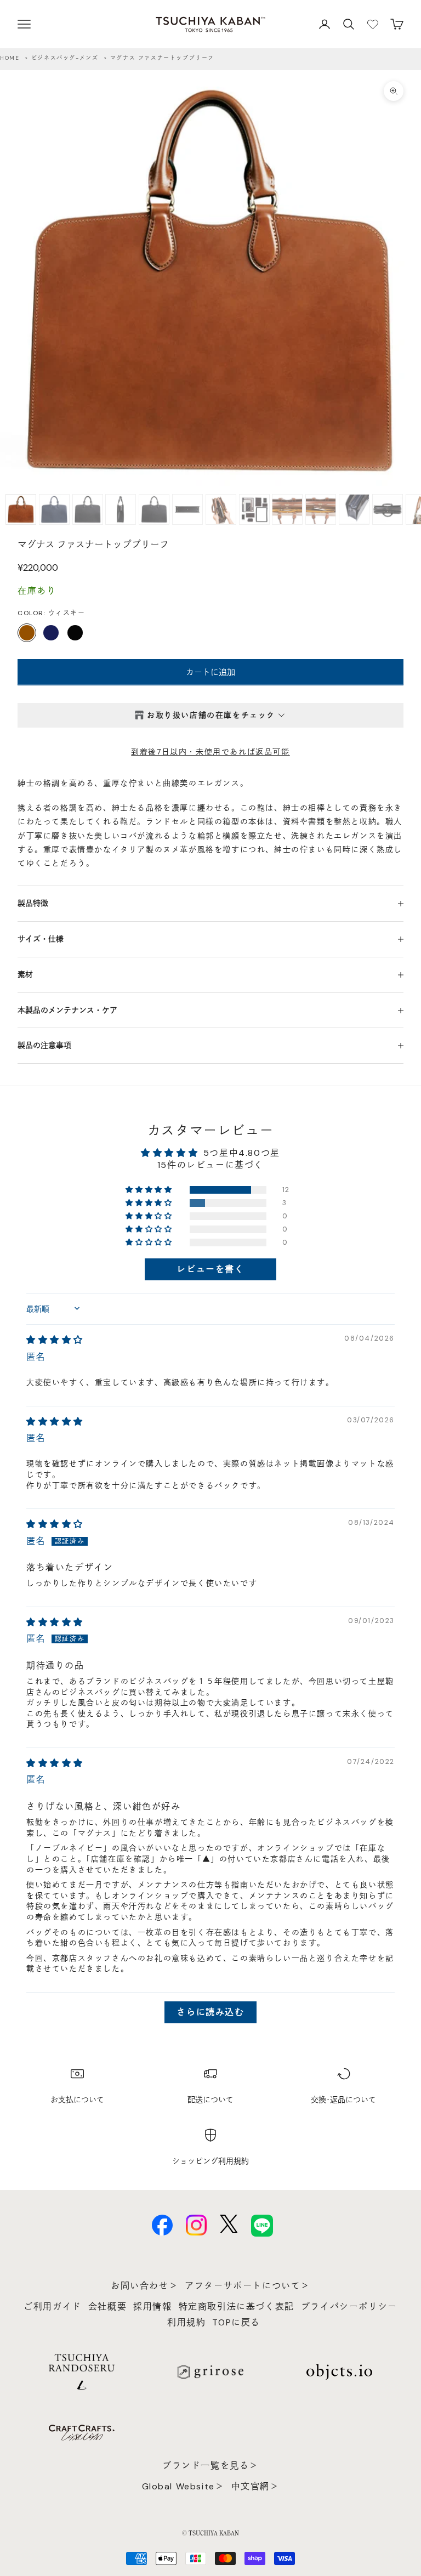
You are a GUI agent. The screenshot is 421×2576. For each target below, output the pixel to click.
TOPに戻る (236, 2322)
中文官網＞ (255, 2486)
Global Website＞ (183, 2486)
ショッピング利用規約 (210, 2161)
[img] (55, 1340)
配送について (210, 2100)
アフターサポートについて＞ (248, 2286)
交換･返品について (343, 2100)
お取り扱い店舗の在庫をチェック (211, 715)
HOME (10, 58)
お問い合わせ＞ (144, 2286)
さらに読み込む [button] (210, 2012)
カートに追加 (210, 672)
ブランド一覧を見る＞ (210, 2466)
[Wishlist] (373, 24)
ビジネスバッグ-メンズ (65, 58)
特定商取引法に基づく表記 (237, 2307)
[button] (150, 1190)
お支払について (77, 2100)
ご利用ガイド (53, 2307)
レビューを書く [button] (210, 1269)
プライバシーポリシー (349, 2307)
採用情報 (152, 2307)
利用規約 (186, 2322)
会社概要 (107, 2307)
